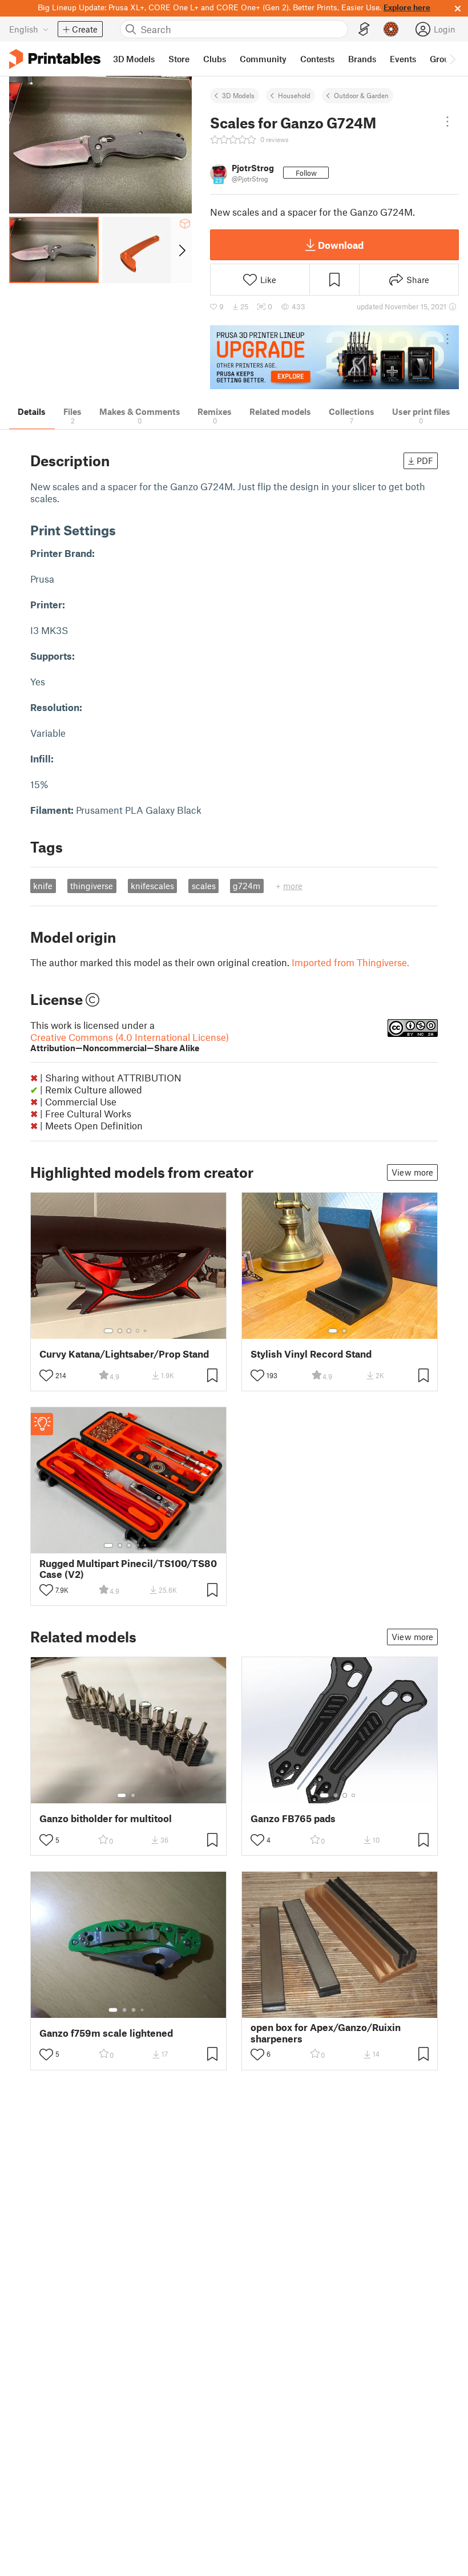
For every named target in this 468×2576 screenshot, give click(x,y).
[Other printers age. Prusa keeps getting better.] (334, 358)
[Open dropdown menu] (447, 122)
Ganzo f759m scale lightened (106, 2033)
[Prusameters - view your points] (391, 29)
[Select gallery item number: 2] (120, 1331)
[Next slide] (181, 250)
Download (341, 245)
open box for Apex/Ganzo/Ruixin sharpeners (326, 2033)
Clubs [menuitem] (215, 59)
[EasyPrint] (364, 29)
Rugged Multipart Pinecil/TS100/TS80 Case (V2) (128, 1569)
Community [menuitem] (263, 59)
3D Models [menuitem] (134, 59)
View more (412, 1172)
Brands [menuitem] (362, 59)
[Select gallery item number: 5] (146, 1331)
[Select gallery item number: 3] (129, 1331)
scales (204, 886)
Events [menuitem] (403, 59)
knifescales (152, 886)
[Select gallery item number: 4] (138, 1331)
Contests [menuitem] (317, 59)
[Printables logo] (55, 59)
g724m (247, 886)
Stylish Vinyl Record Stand (311, 1354)
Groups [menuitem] (444, 59)
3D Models (238, 95)
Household (294, 95)
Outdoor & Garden (361, 95)
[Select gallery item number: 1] (108, 1331)
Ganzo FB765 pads (293, 1818)
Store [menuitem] (179, 59)
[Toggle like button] (46, 1375)
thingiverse (92, 886)
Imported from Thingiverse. (350, 962)
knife (43, 886)
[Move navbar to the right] (452, 59)
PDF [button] (425, 461)
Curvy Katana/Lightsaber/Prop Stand (124, 1354)
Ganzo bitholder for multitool (106, 1818)
